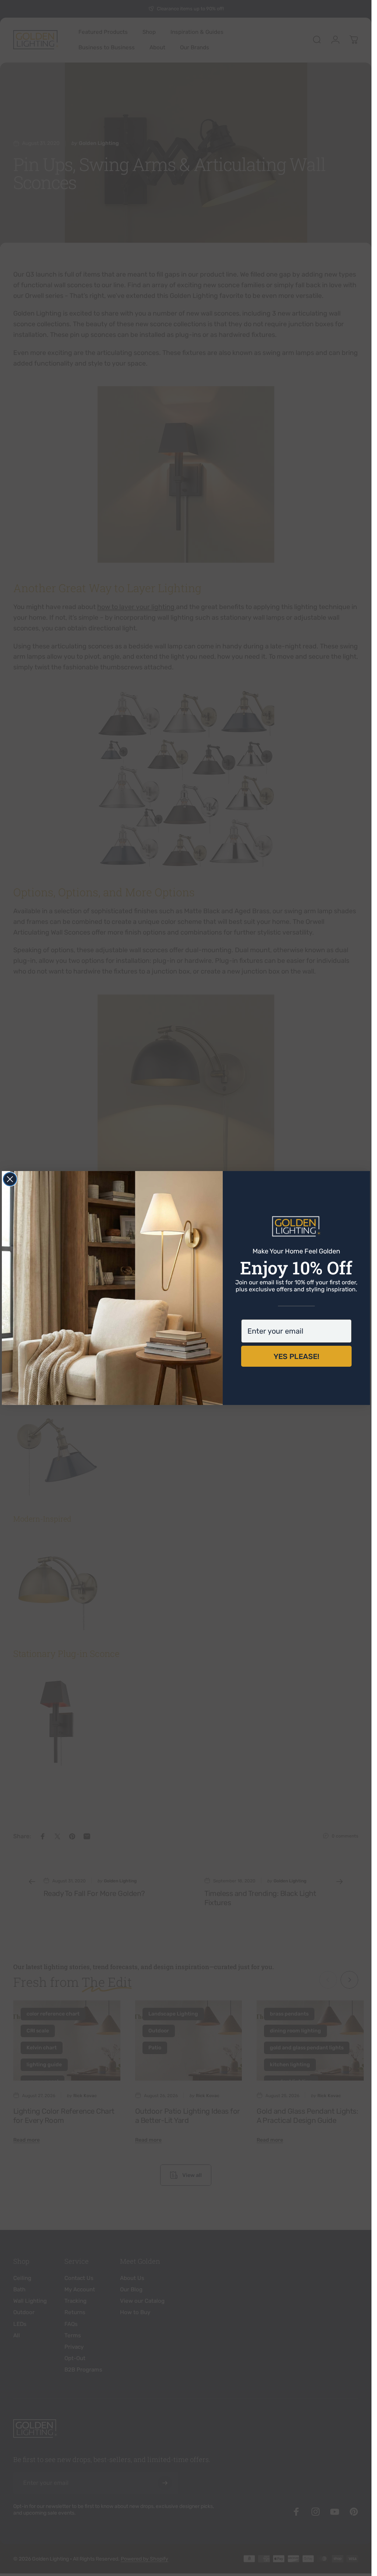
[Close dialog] (10, 1179)
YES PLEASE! (296, 1356)
